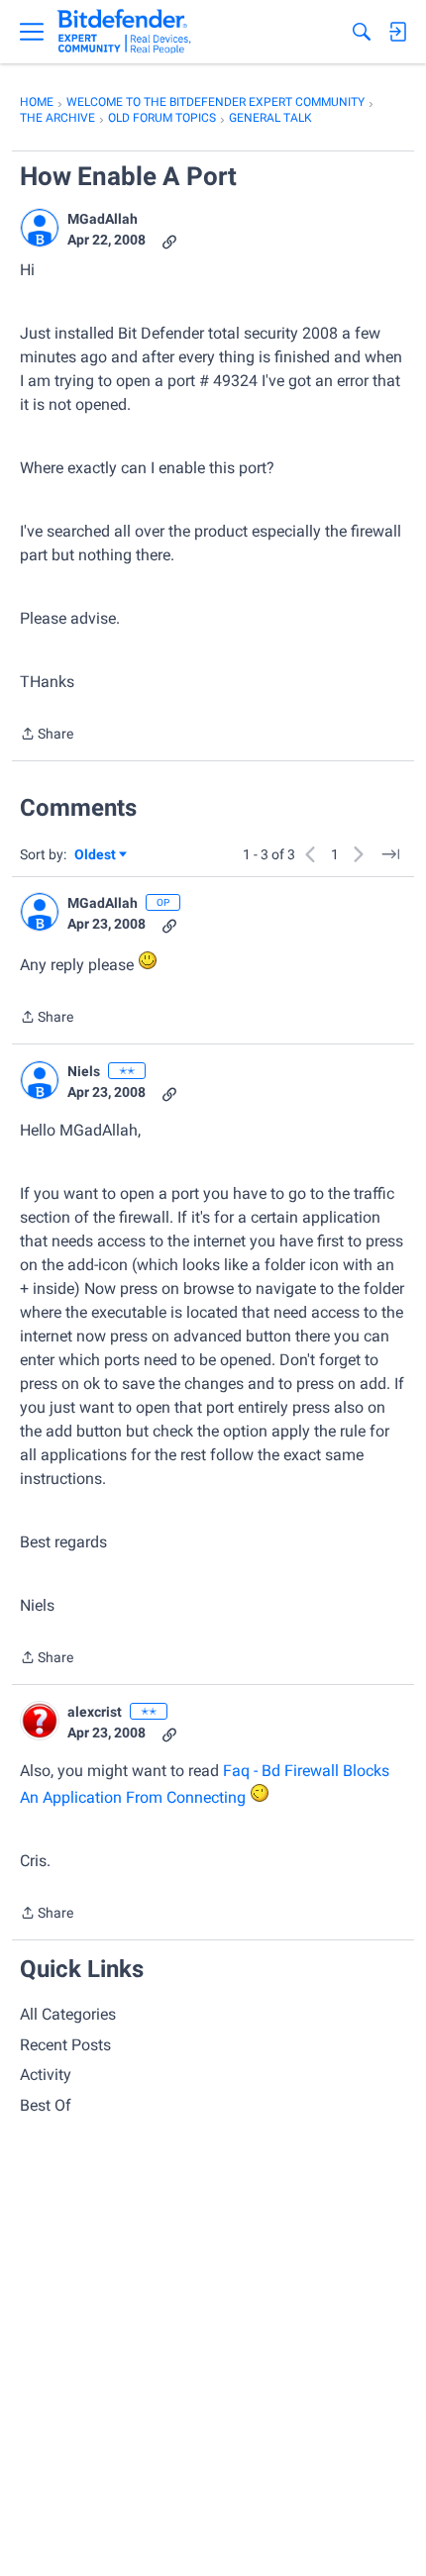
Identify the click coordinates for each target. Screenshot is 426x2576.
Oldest (96, 856)
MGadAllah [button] (103, 219)
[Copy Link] (169, 240)
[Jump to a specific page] (390, 854)
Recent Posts (65, 2045)
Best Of (46, 2105)
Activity (46, 2075)
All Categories (68, 2014)
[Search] (362, 32)
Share (47, 736)
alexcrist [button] (95, 1712)
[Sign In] (397, 32)
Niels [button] (84, 1071)
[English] (124, 32)
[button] (40, 228)
